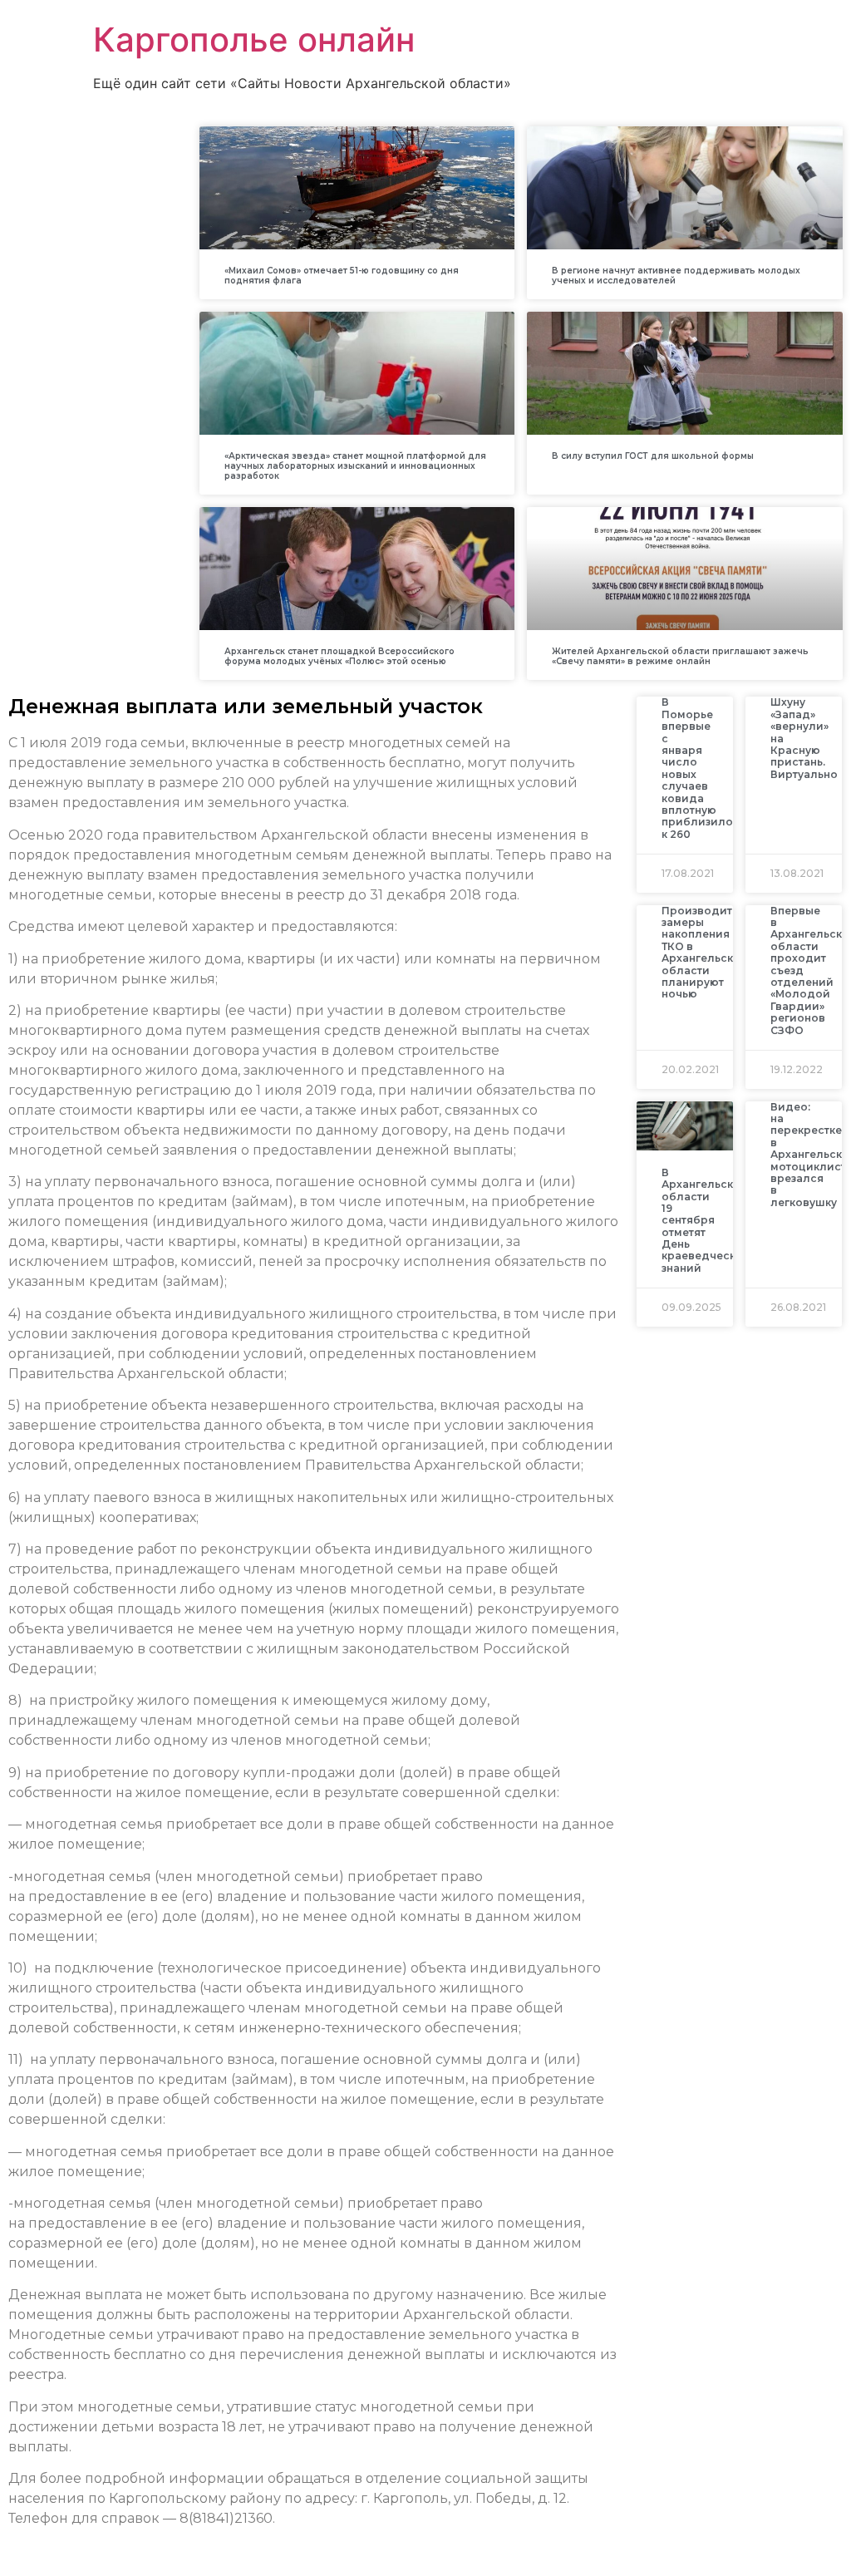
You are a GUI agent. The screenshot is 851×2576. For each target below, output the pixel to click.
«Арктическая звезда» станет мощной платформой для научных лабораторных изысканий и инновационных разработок (355, 466)
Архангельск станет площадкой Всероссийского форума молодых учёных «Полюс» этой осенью (339, 656)
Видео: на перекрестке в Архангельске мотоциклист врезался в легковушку (809, 1155)
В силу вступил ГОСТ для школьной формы (653, 456)
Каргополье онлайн (254, 39)
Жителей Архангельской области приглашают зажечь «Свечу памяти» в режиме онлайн (680, 656)
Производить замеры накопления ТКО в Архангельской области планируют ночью (705, 953)
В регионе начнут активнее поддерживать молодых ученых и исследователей (676, 276)
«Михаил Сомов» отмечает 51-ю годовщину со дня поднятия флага (342, 276)
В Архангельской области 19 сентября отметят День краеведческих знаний (705, 1220)
